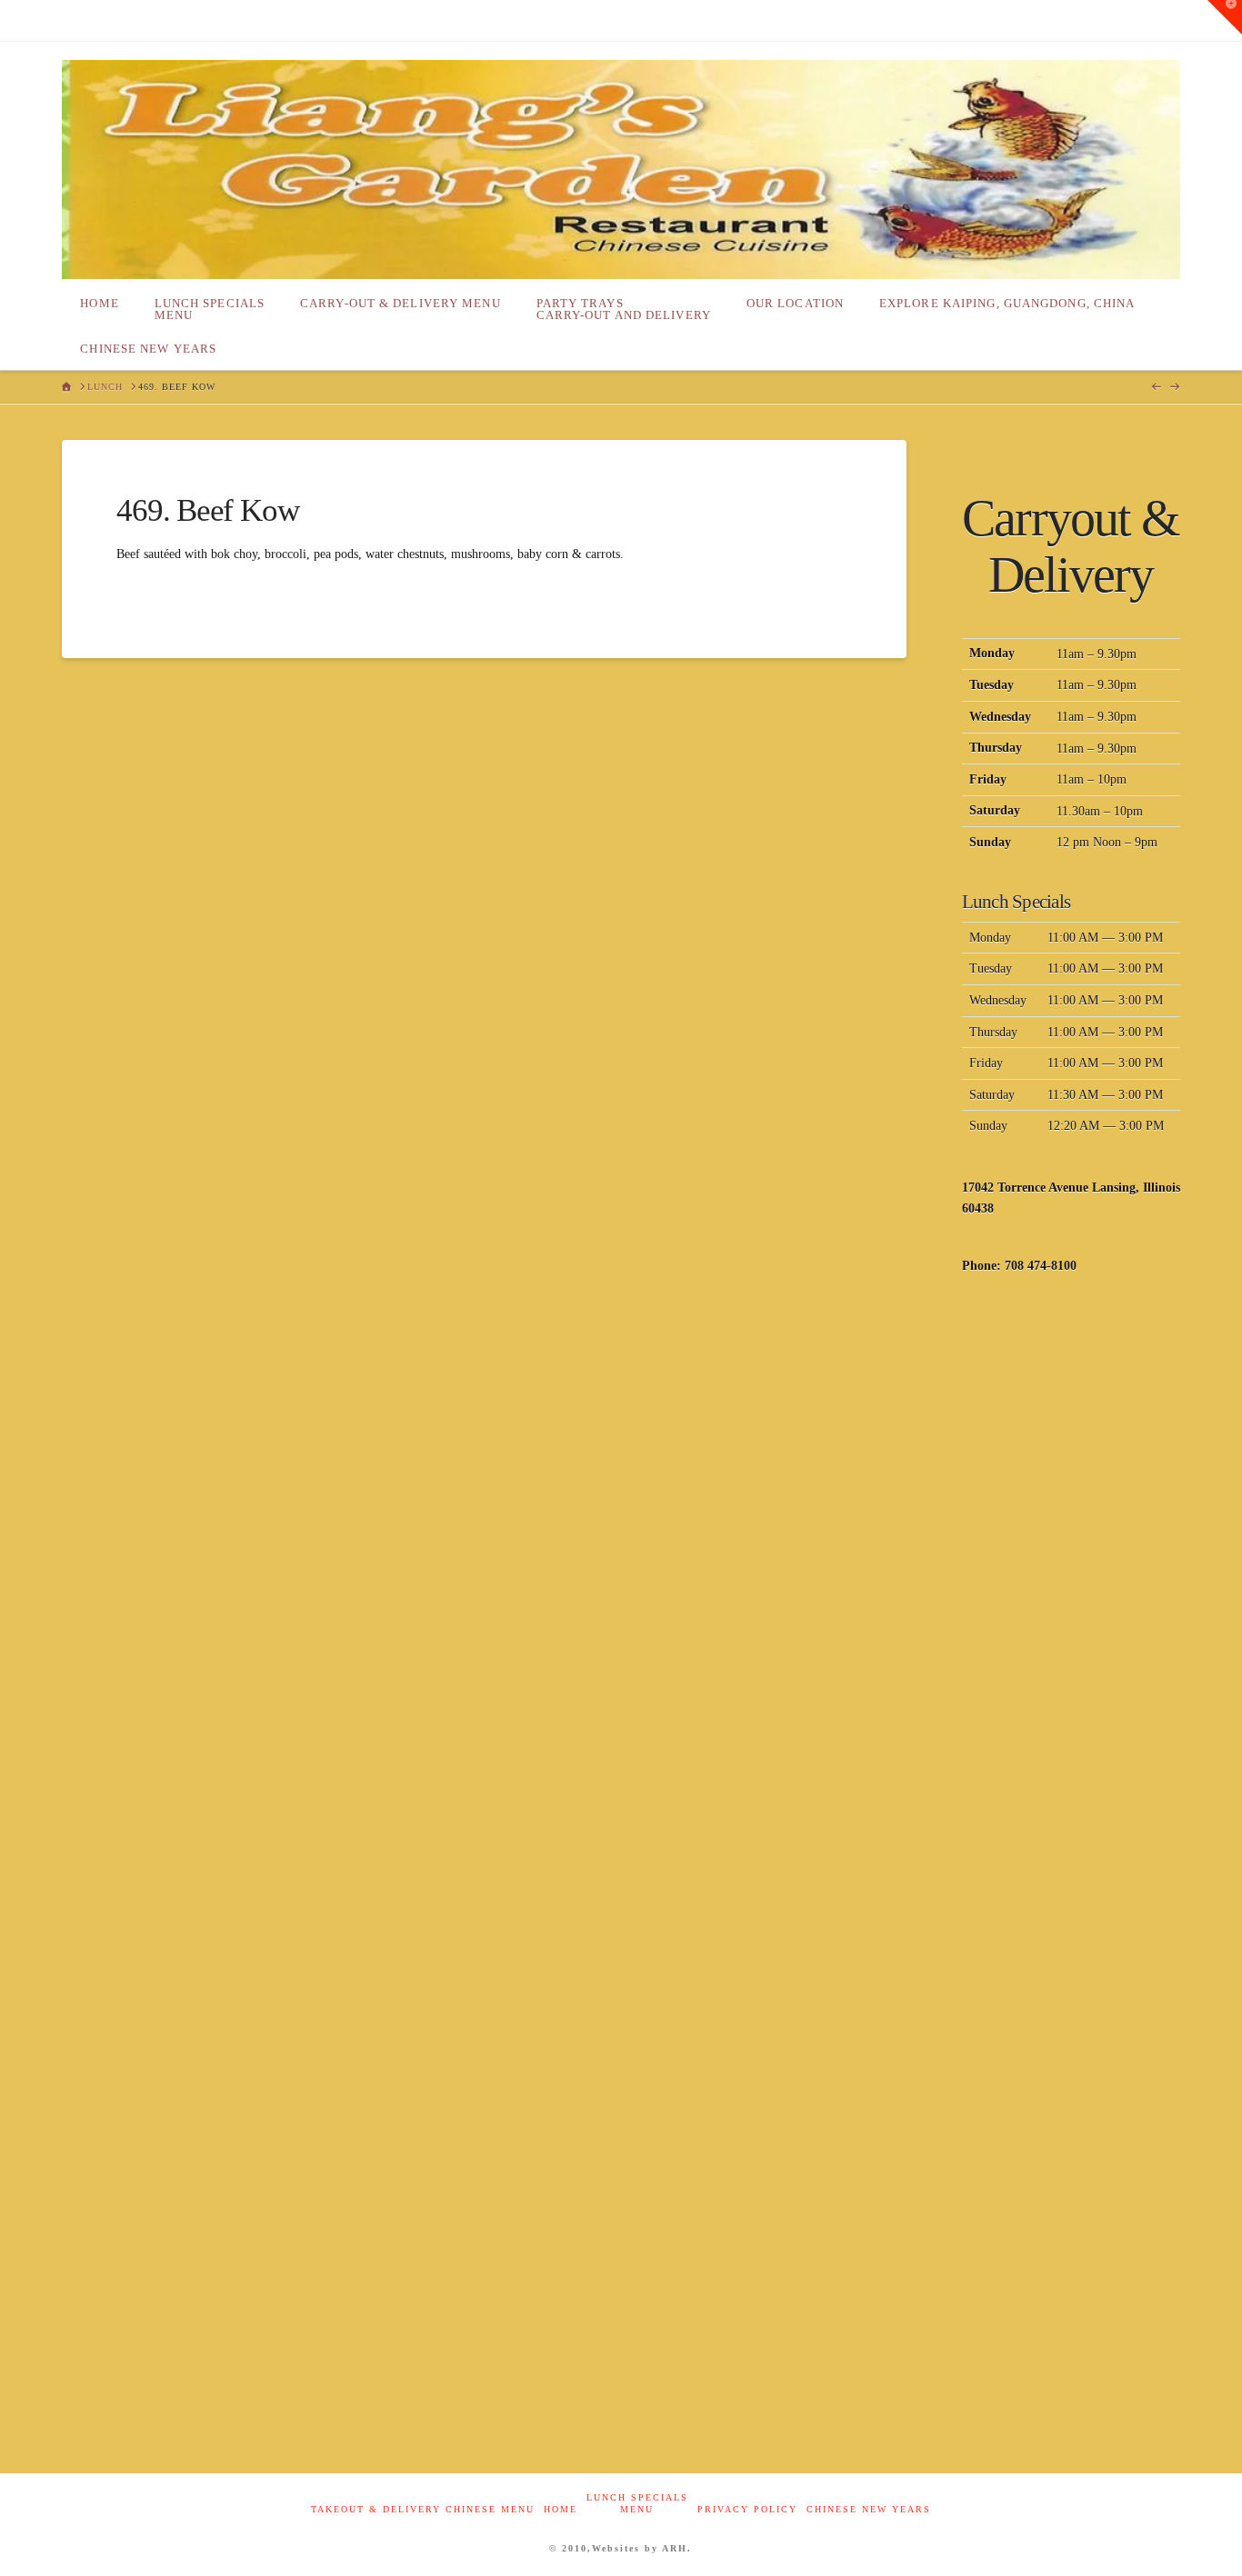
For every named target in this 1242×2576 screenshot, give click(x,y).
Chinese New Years (869, 2509)
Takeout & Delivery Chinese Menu (423, 2509)
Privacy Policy (747, 2509)
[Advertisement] (1071, 1584)
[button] (1225, 17)
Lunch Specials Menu (637, 2503)
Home (561, 2509)
